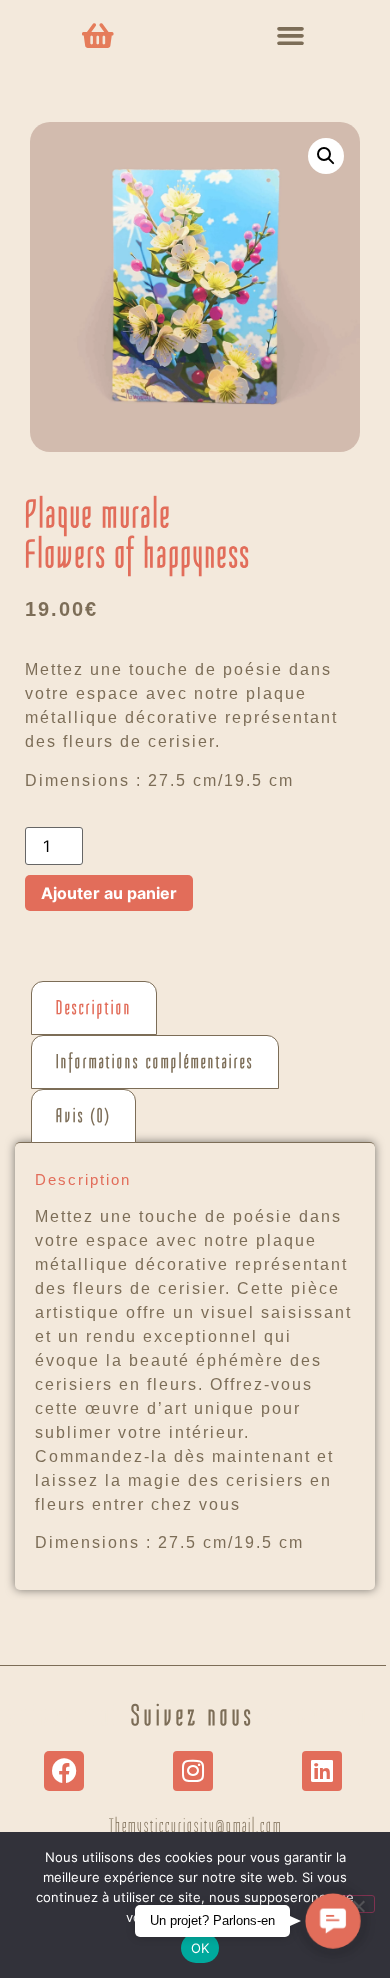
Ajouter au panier (109, 893)
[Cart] (98, 36)
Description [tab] (94, 1008)
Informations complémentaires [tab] (155, 1062)
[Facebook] (64, 1771)
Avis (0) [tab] (83, 1116)
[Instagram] (193, 1771)
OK (200, 1948)
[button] (291, 36)
